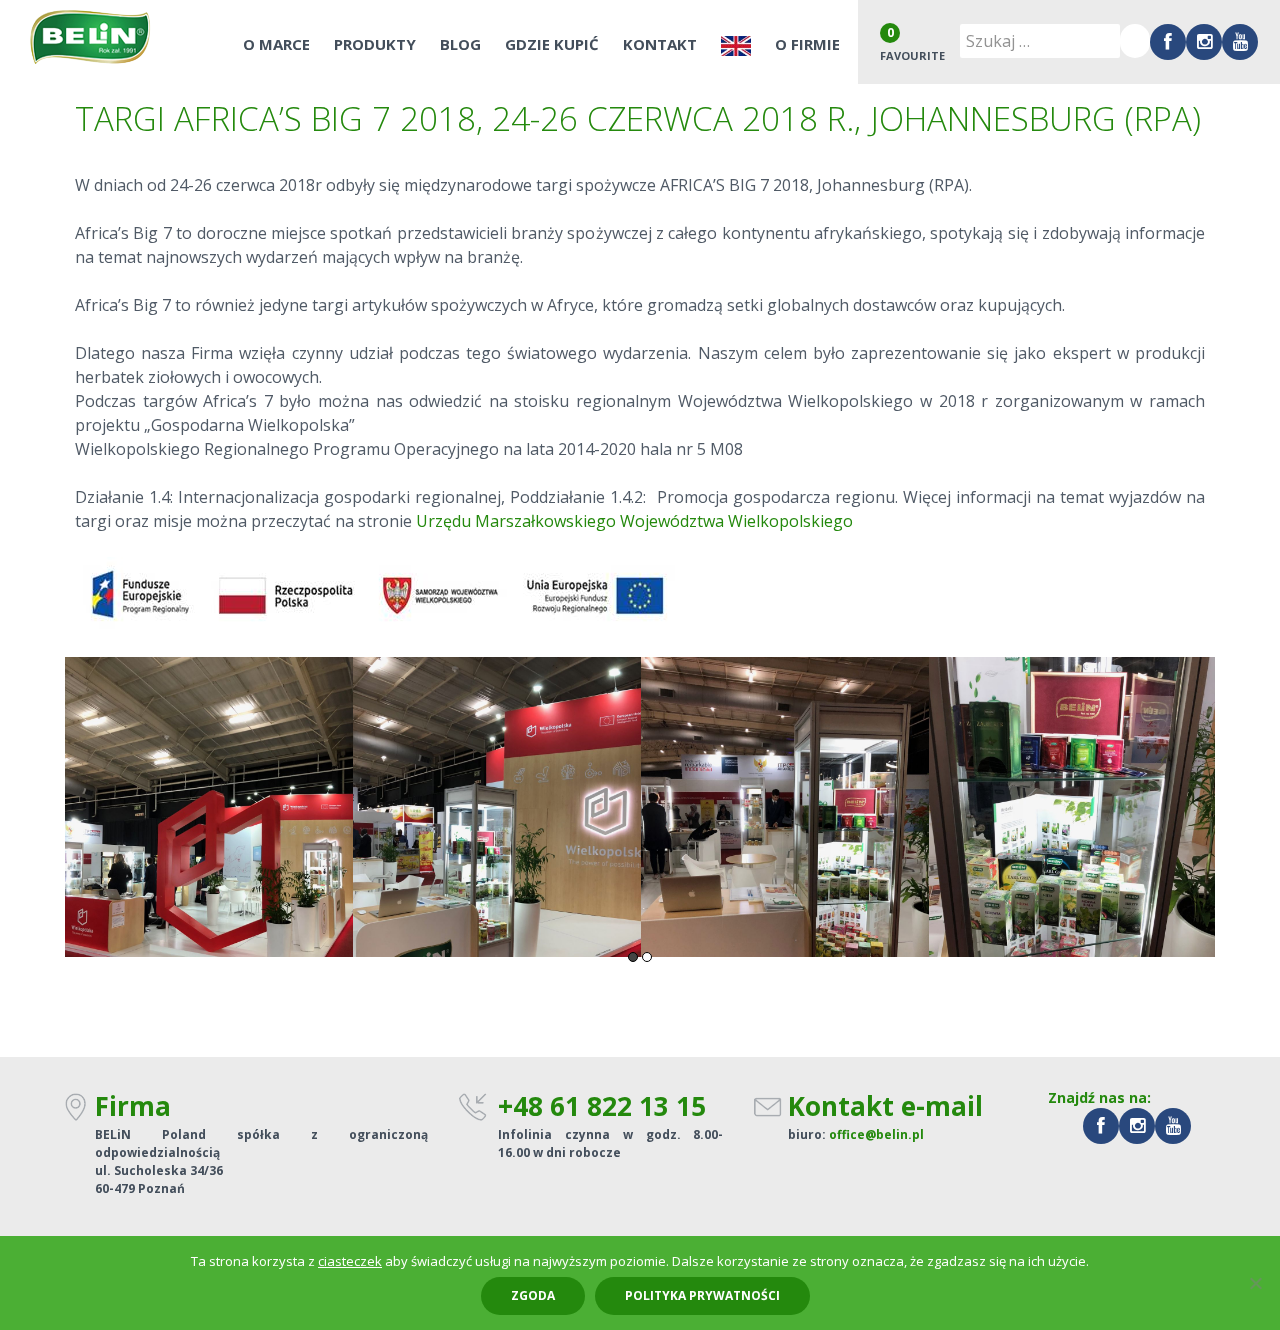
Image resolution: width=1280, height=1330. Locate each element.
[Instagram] (1204, 42)
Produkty (375, 44)
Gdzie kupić (552, 44)
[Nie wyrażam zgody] (1255, 1283)
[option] (209, 807)
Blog (460, 44)
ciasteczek (350, 1261)
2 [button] (647, 957)
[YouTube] (1240, 42)
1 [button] (633, 957)
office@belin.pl (876, 1134)
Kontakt (660, 44)
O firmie (807, 44)
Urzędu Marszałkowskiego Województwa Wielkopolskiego (634, 521)
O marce (276, 44)
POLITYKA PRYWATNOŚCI (702, 1295)
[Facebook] (1168, 42)
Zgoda (533, 1295)
